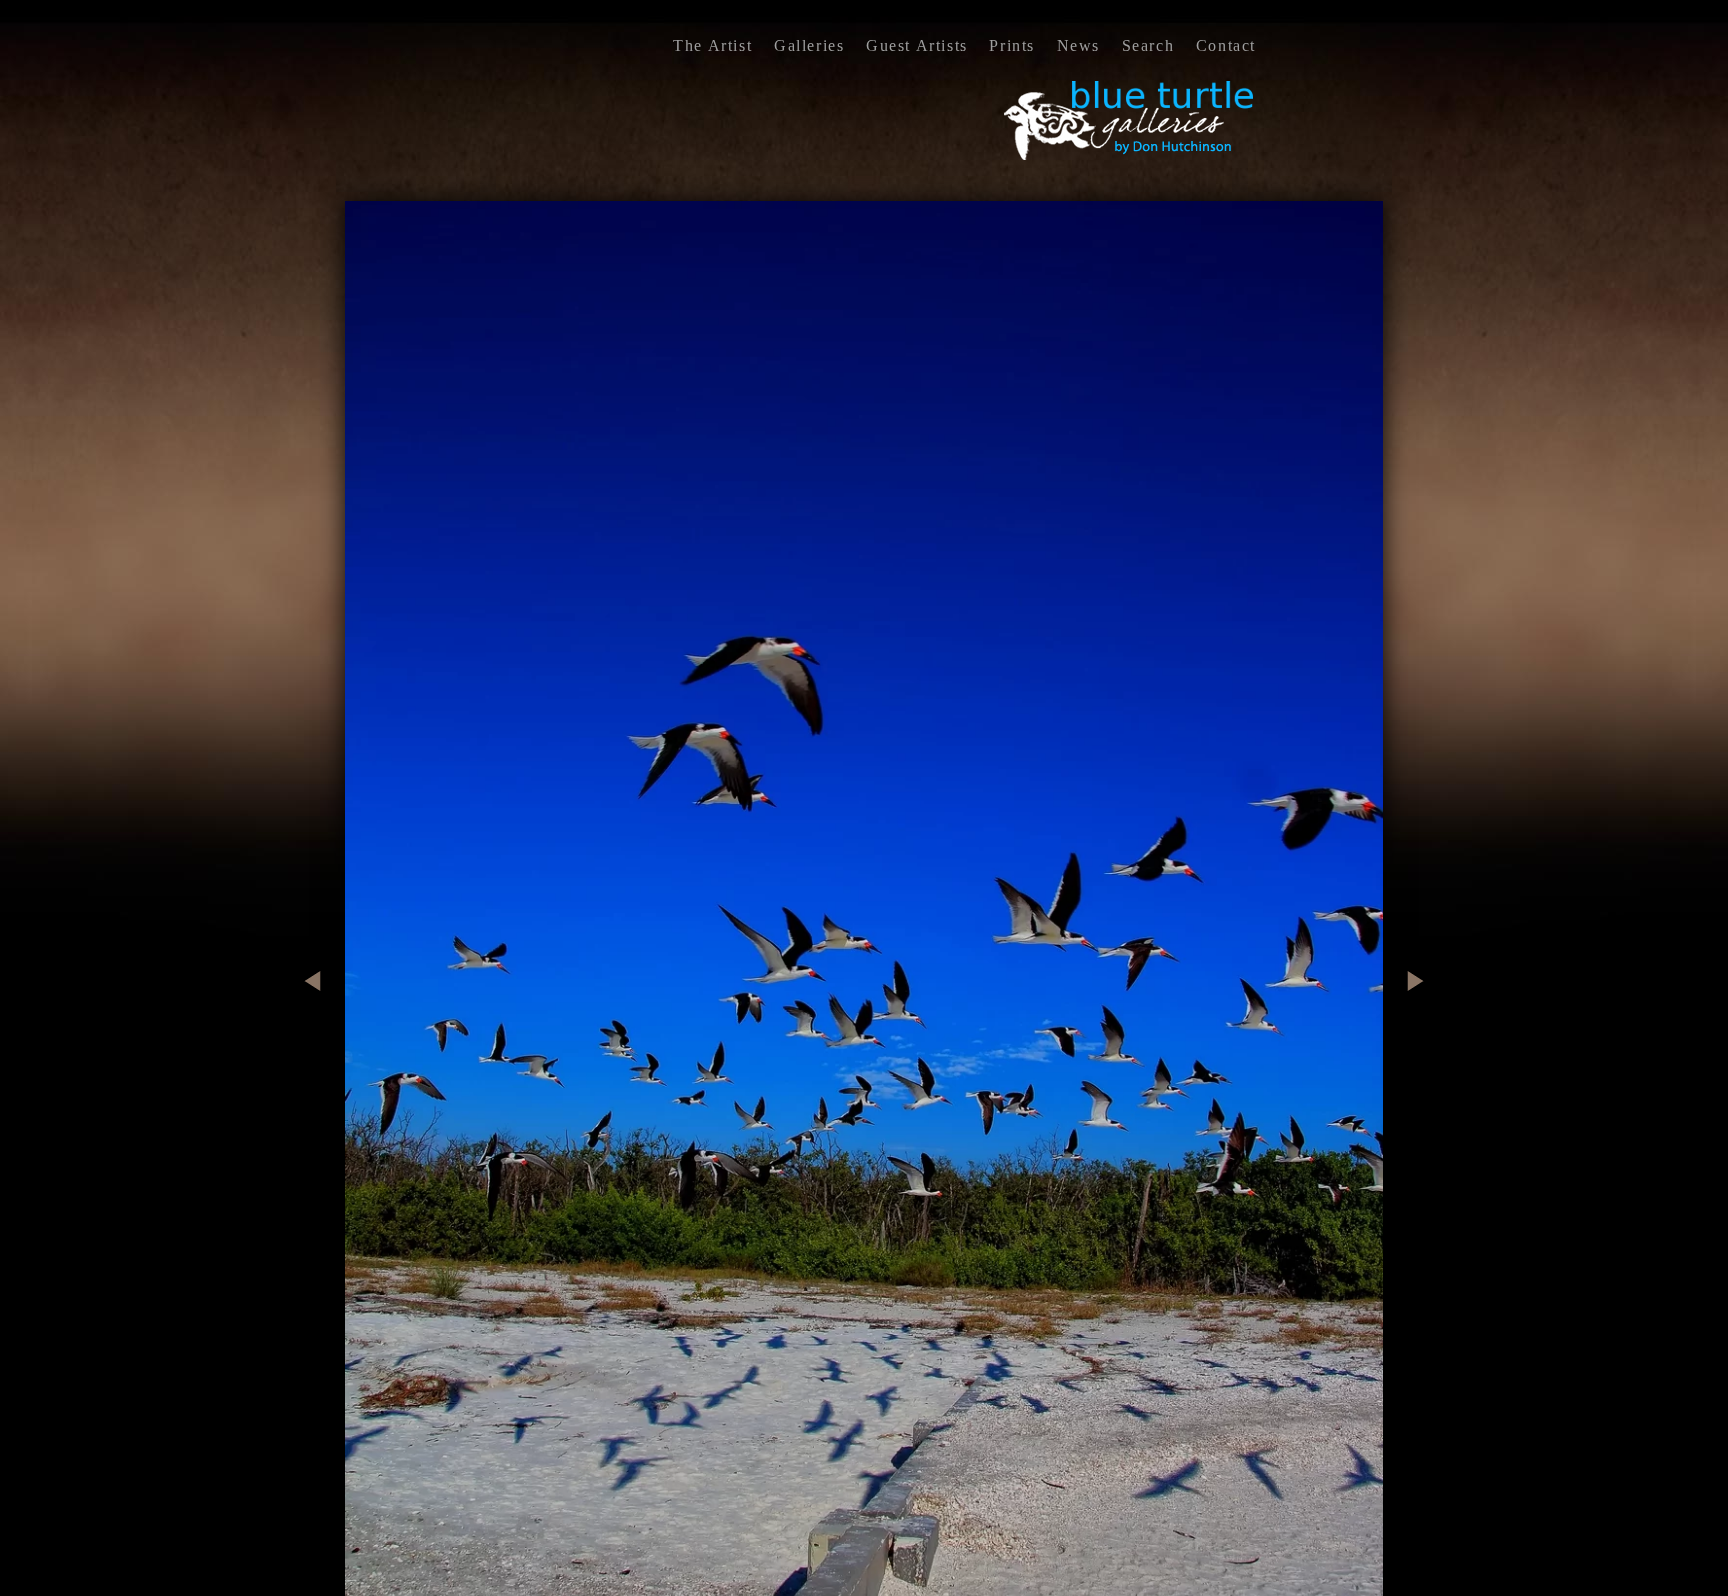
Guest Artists (917, 45)
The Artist (712, 45)
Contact (1226, 45)
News (1078, 45)
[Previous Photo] (320, 1068)
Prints (1012, 45)
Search (1148, 45)
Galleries (809, 45)
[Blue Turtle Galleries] (1130, 158)
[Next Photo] (1408, 1068)
